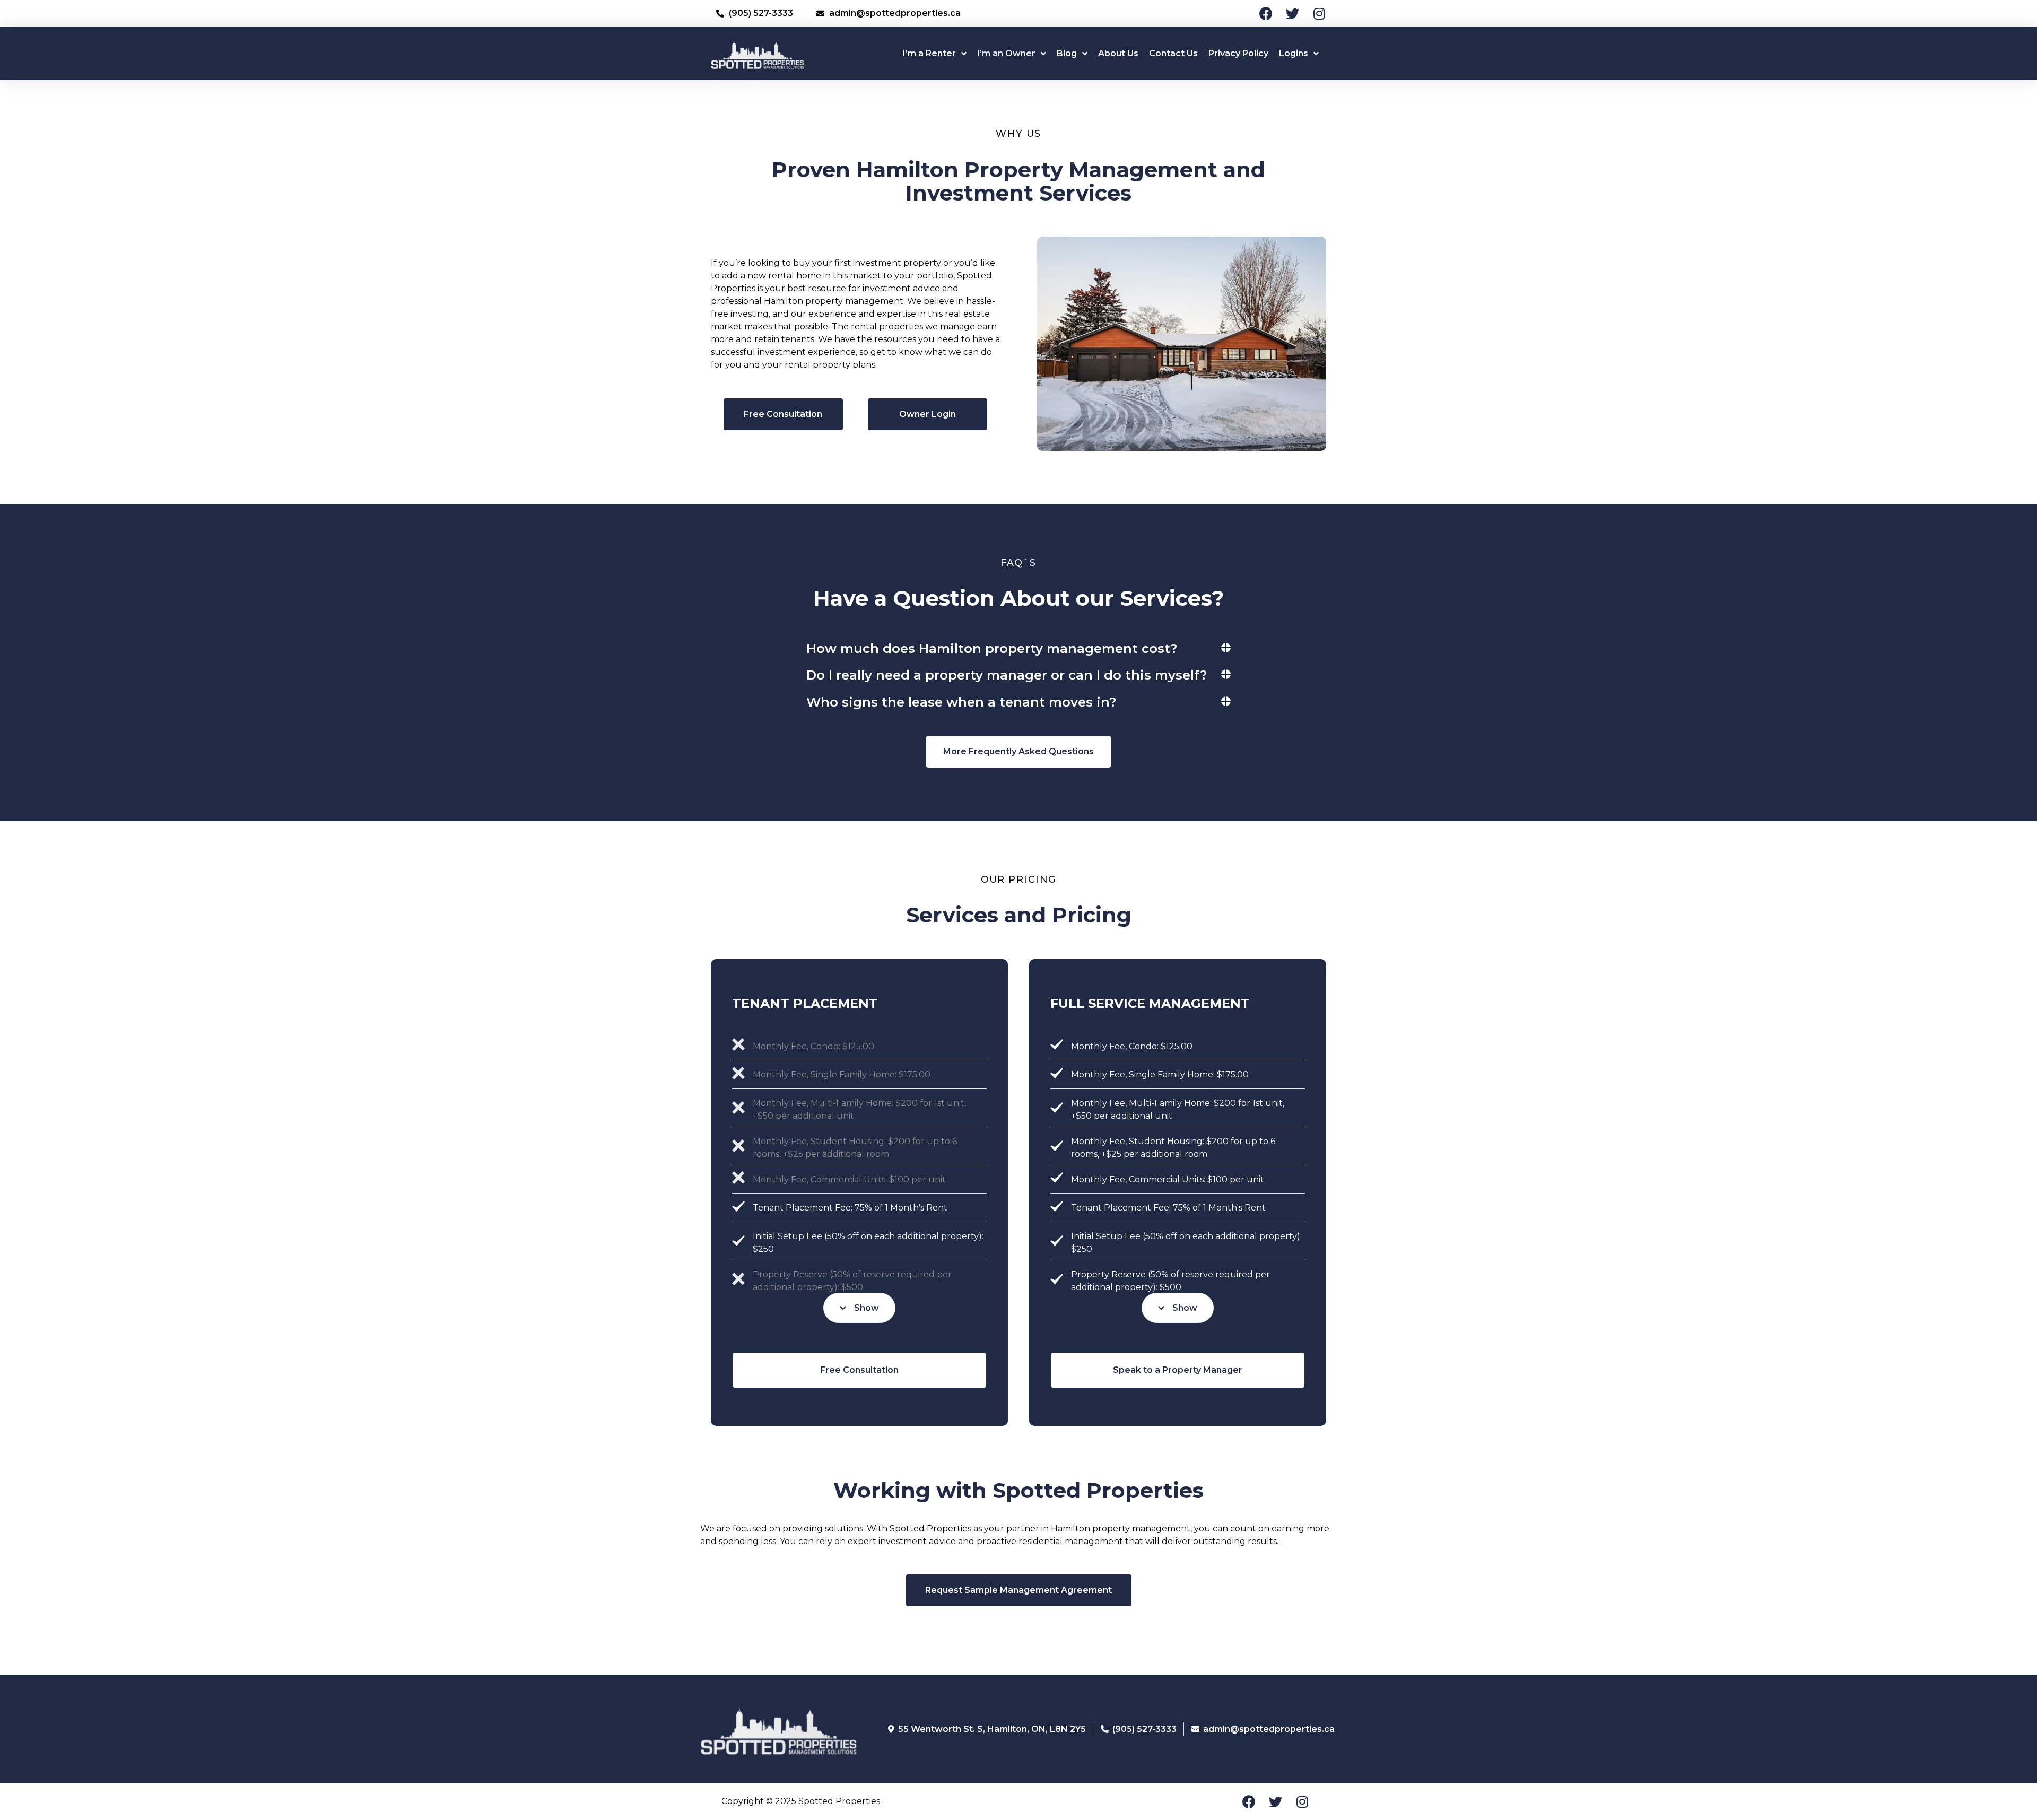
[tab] (1019, 642)
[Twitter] (1293, 13)
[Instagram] (1319, 13)
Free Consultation (859, 1370)
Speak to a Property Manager (1178, 1370)
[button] (859, 1308)
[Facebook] (1266, 13)
